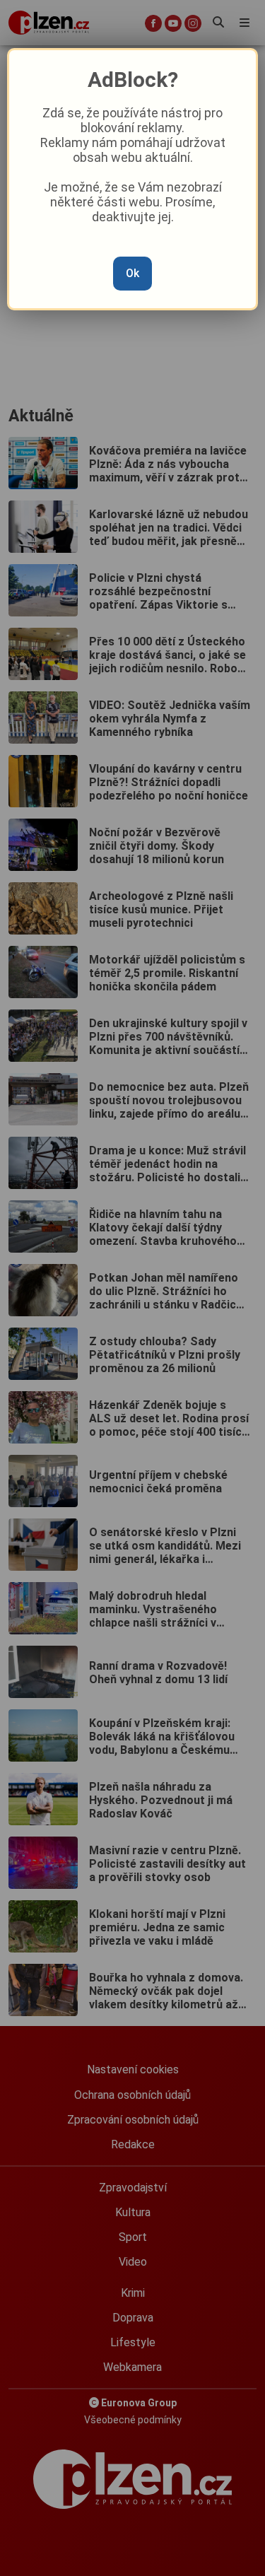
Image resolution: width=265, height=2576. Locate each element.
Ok (132, 273)
